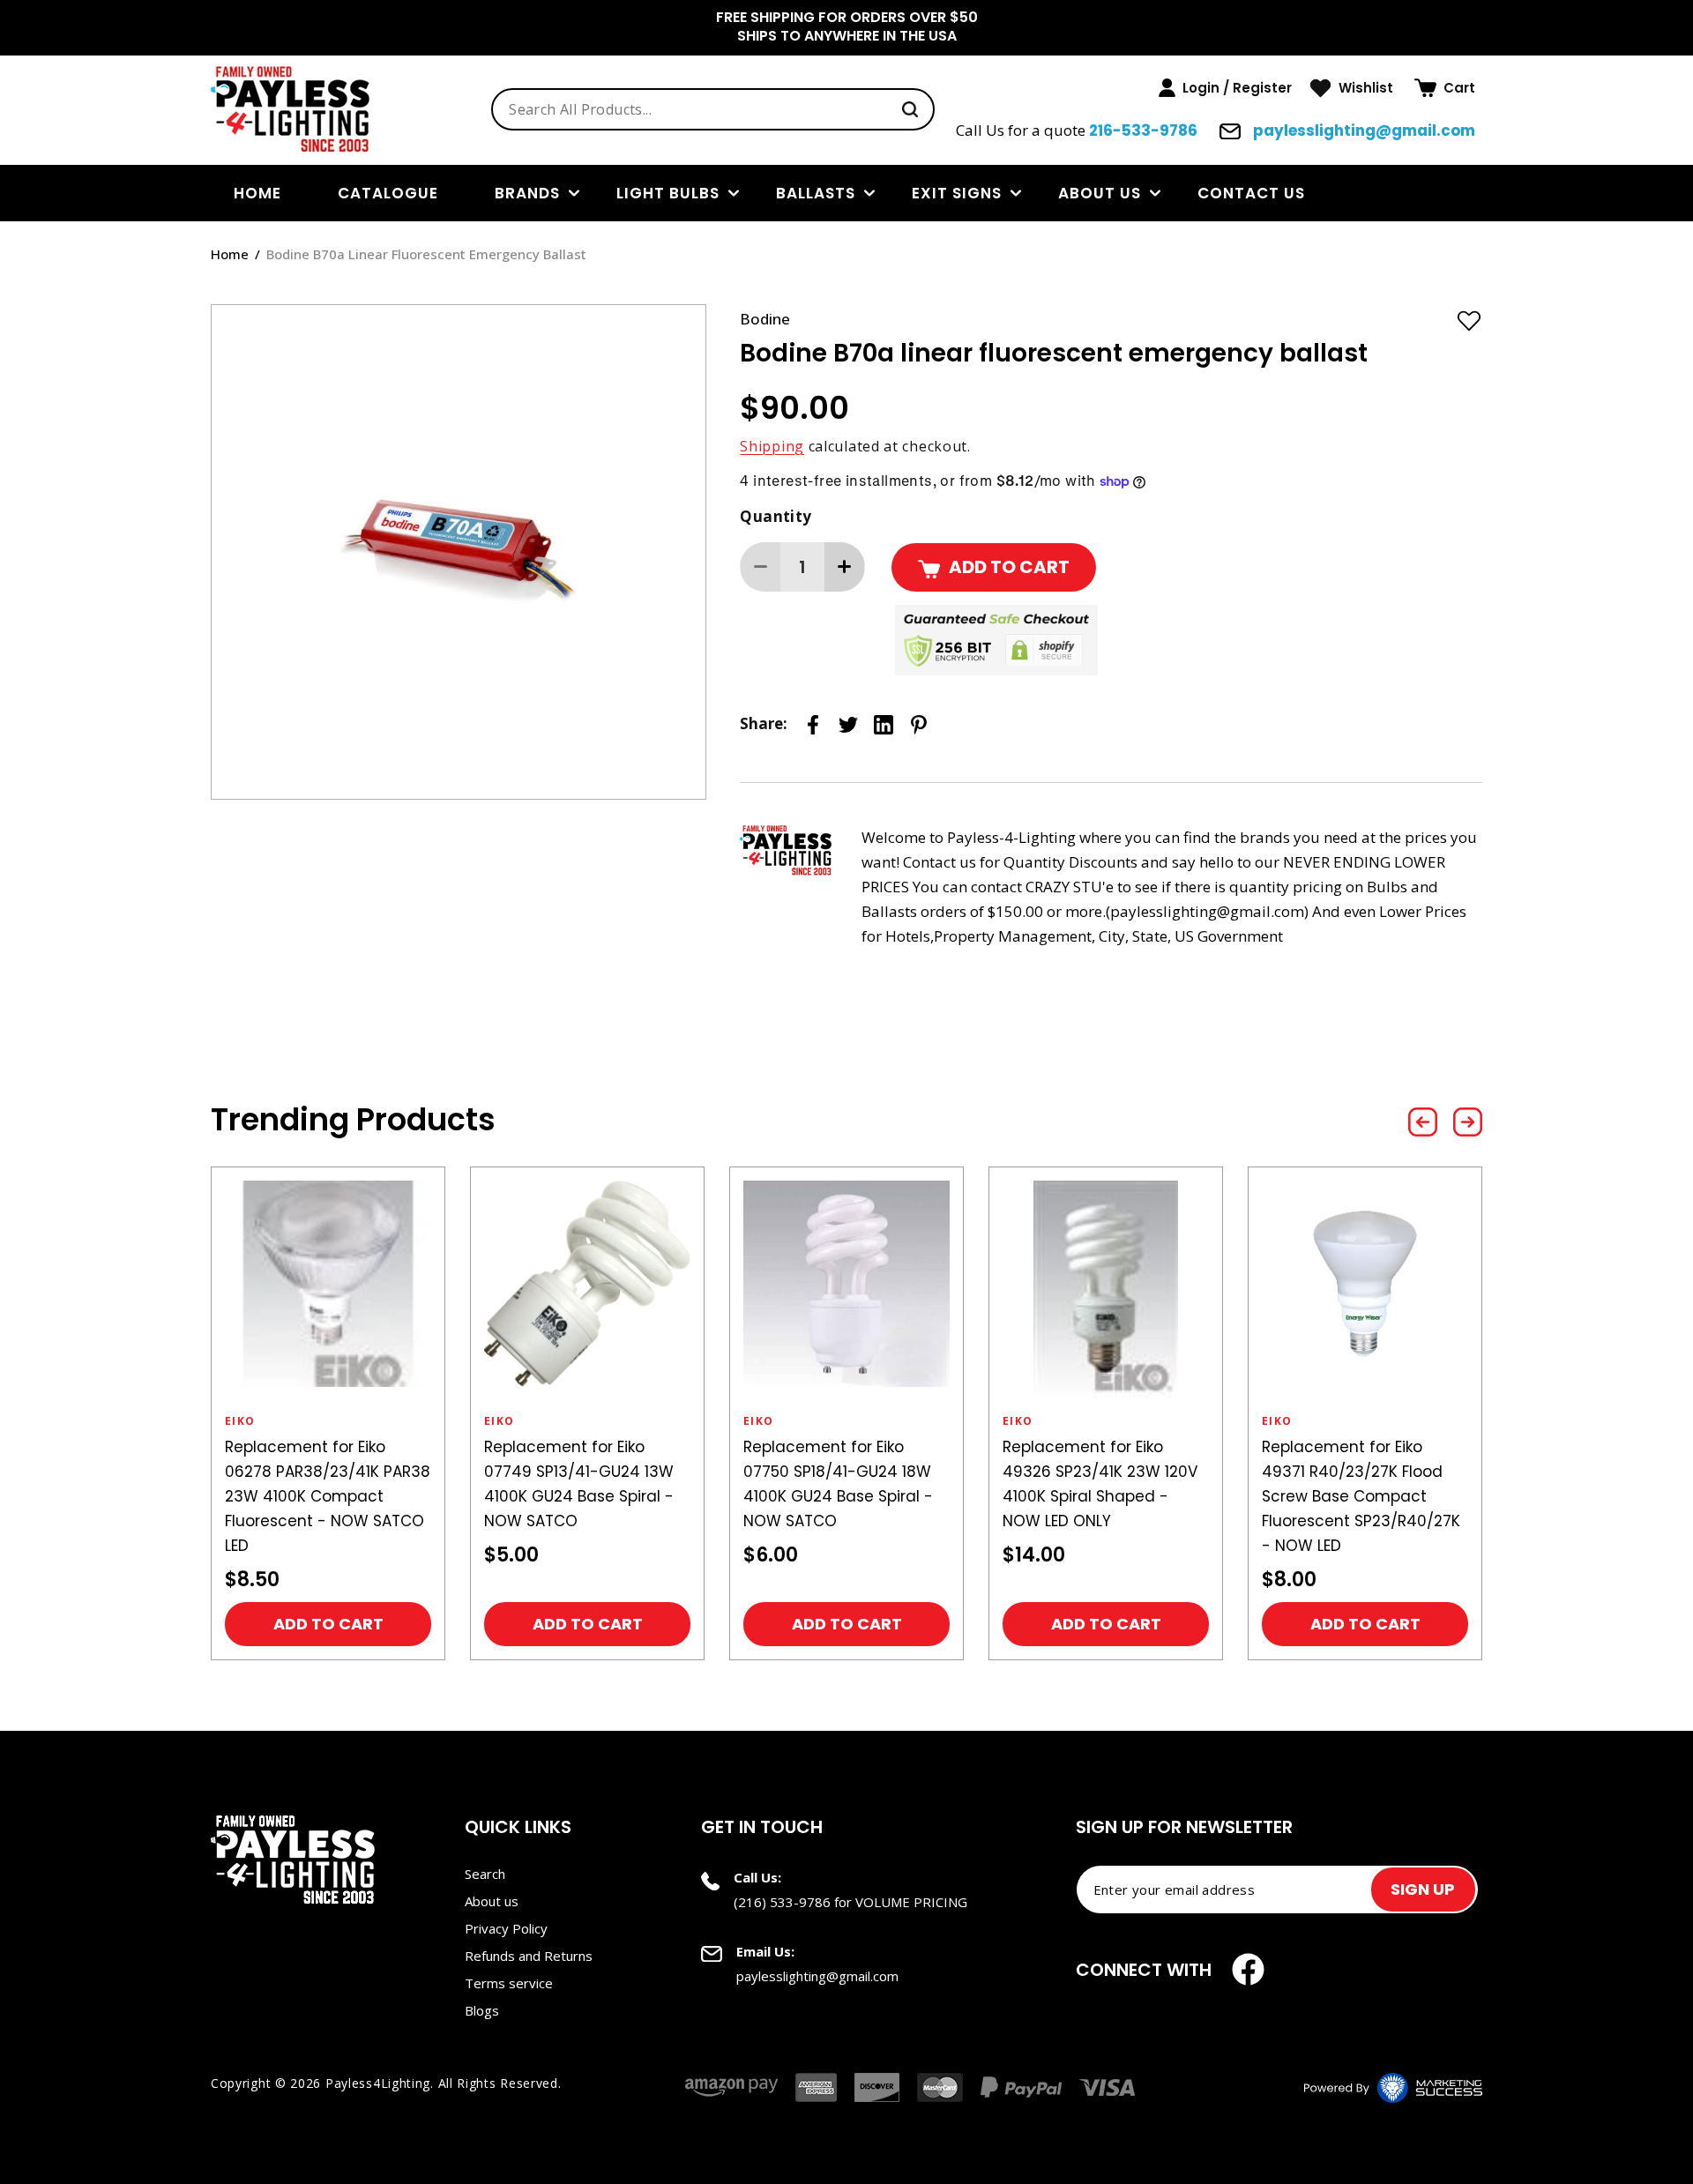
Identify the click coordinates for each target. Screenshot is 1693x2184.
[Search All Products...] (910, 109)
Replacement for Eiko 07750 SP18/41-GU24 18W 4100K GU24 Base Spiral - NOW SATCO (838, 1484)
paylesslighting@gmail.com (1362, 130)
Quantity (776, 516)
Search (485, 1874)
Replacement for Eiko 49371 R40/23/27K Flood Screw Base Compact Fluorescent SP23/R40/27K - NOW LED (1361, 1496)
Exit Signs (957, 193)
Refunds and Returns (529, 1956)
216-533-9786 (1143, 130)
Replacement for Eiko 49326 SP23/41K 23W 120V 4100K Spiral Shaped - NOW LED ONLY (1100, 1484)
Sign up (1423, 1889)
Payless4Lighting (378, 2083)
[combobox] (713, 109)
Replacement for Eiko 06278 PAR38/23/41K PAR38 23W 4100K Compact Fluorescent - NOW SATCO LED (328, 1496)
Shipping (772, 446)
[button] (1445, 88)
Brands (527, 193)
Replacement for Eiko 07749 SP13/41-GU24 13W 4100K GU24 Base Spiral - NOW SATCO (579, 1484)
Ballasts (816, 193)
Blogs (482, 2010)
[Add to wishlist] (1469, 320)
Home (230, 254)
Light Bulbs (668, 193)
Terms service (509, 1983)
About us (1100, 193)
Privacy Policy (506, 1928)
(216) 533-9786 (782, 1902)
